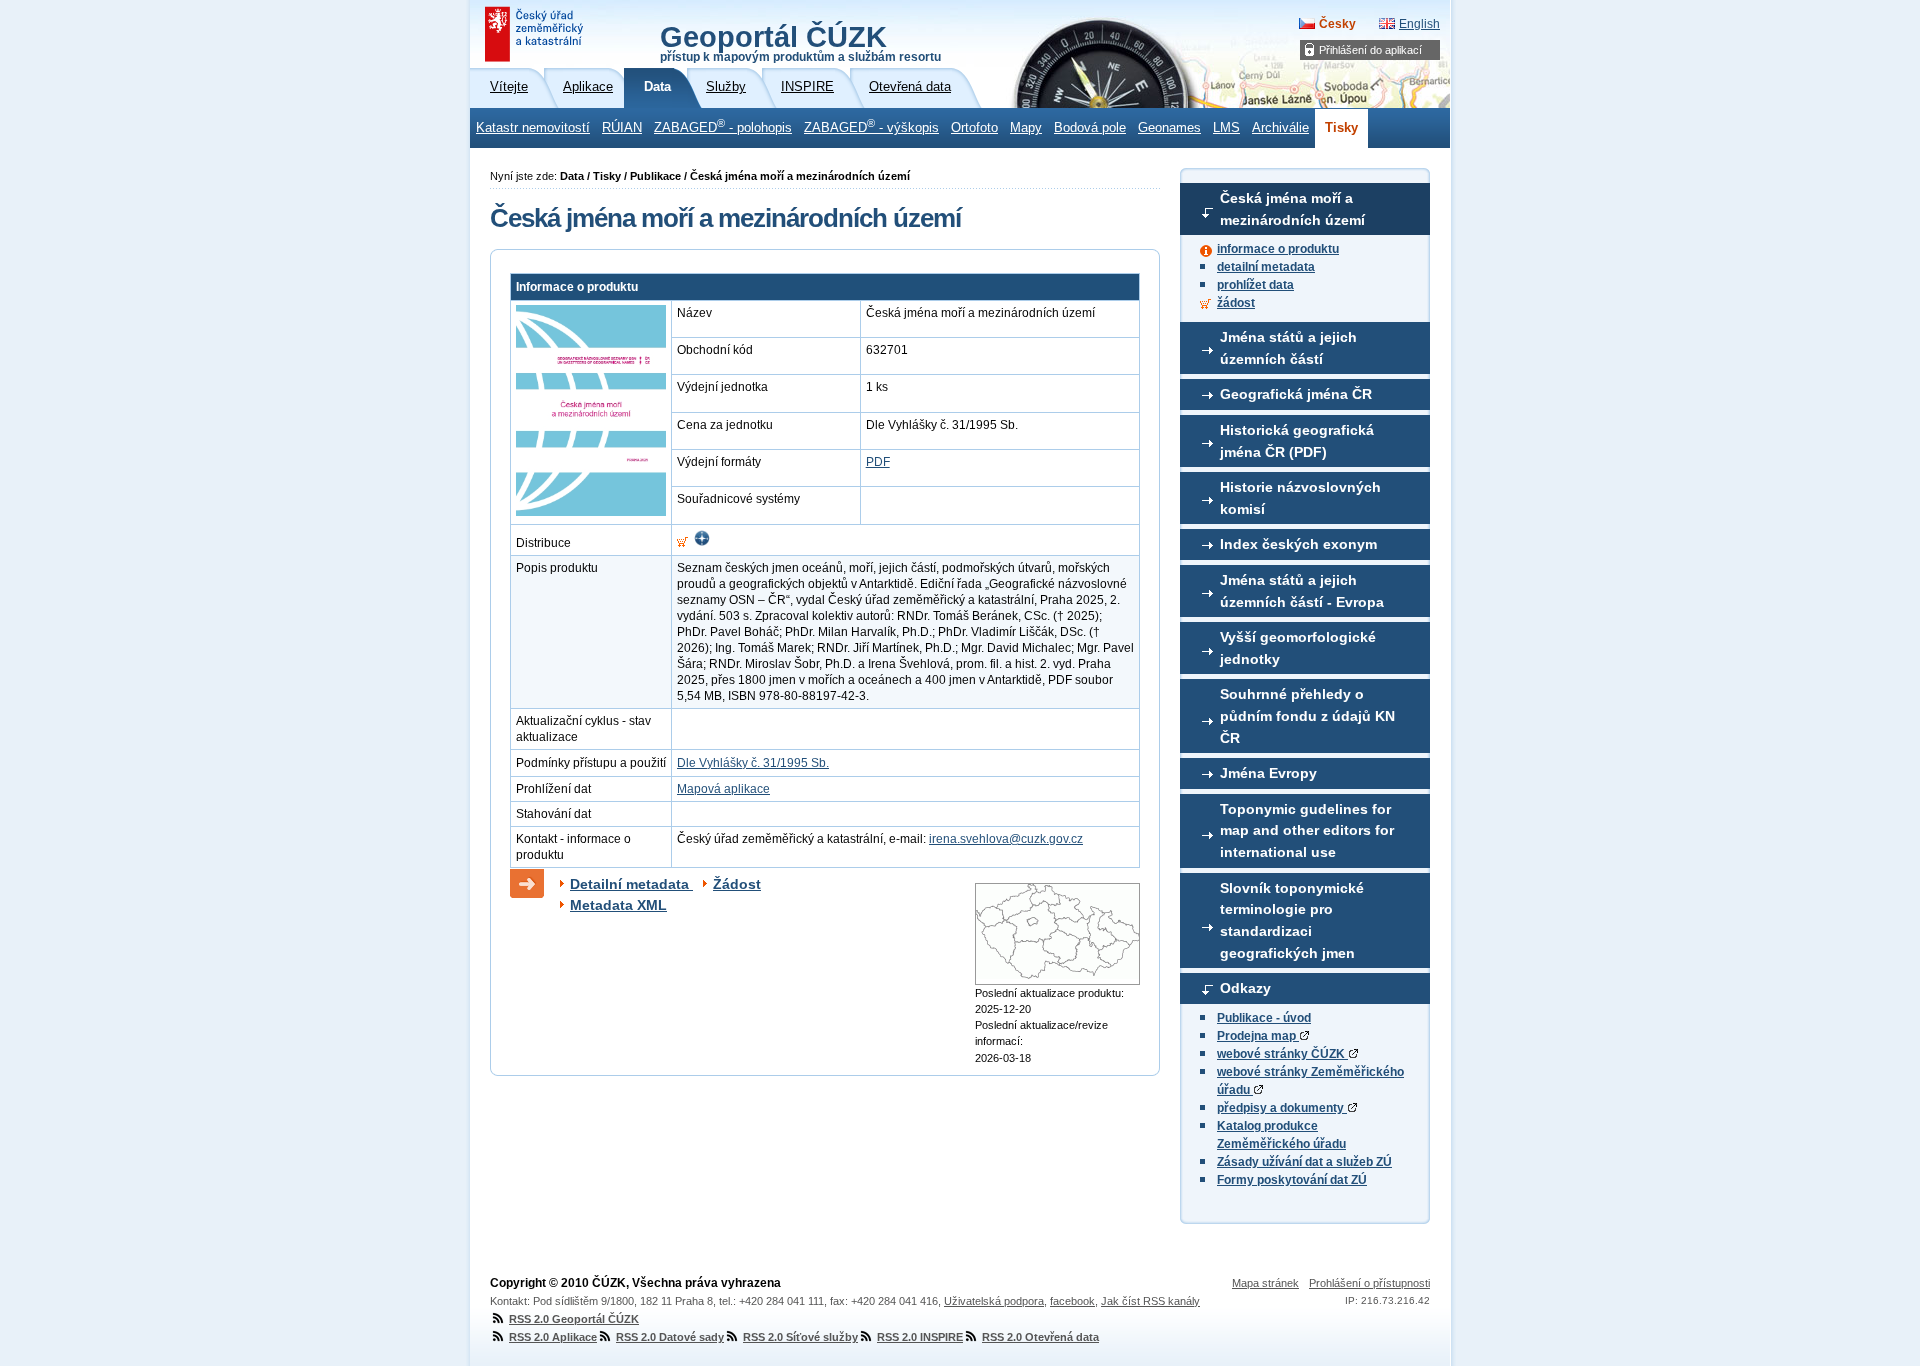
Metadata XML (618, 905)
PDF (878, 462)
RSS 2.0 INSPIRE (920, 1337)
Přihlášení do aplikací (1370, 50)
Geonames (1169, 128)
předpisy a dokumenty (1282, 1108)
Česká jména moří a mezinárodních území (1292, 209)
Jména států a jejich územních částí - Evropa (1302, 591)
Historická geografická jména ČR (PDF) (1297, 441)
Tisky (1341, 128)
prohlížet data (1255, 285)
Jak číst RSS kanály (1150, 1301)
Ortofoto (974, 128)
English (1419, 24)
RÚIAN (622, 128)
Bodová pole (1090, 128)
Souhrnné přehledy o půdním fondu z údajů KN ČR (1307, 715)
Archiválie (1280, 128)
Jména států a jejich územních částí (1288, 348)
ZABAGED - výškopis (871, 126)
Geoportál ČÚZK (800, 42)
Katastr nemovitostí (533, 128)
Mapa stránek (1265, 1283)
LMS (1226, 128)
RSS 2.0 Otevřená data (1040, 1337)
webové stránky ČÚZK (1282, 1054)
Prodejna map (1258, 1036)
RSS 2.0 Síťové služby (800, 1337)
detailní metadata (1266, 267)
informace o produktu (1278, 249)
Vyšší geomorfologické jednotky (1298, 648)
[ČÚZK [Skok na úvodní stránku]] (536, 34)
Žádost (737, 884)
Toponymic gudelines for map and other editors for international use (1307, 830)
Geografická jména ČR (1296, 394)
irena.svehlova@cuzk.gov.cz (1006, 839)
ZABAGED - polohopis (723, 126)
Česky (1337, 24)
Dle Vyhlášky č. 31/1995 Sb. (753, 763)
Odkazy (1245, 988)
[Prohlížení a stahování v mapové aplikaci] (702, 543)
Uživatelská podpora (994, 1301)
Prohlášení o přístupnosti (1369, 1283)
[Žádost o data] (682, 543)
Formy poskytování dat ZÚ (1292, 1180)
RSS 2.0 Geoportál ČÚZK (574, 1319)
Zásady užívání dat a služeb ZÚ (1304, 1162)
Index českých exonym (1298, 544)
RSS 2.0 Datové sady (670, 1337)
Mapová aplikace (723, 789)
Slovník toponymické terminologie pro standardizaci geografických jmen (1292, 920)
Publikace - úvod (1264, 1018)
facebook (1072, 1301)
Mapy (1026, 128)
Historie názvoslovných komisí (1300, 498)
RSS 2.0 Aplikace (553, 1337)
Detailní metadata (631, 884)
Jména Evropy (1268, 773)
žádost (1236, 303)
